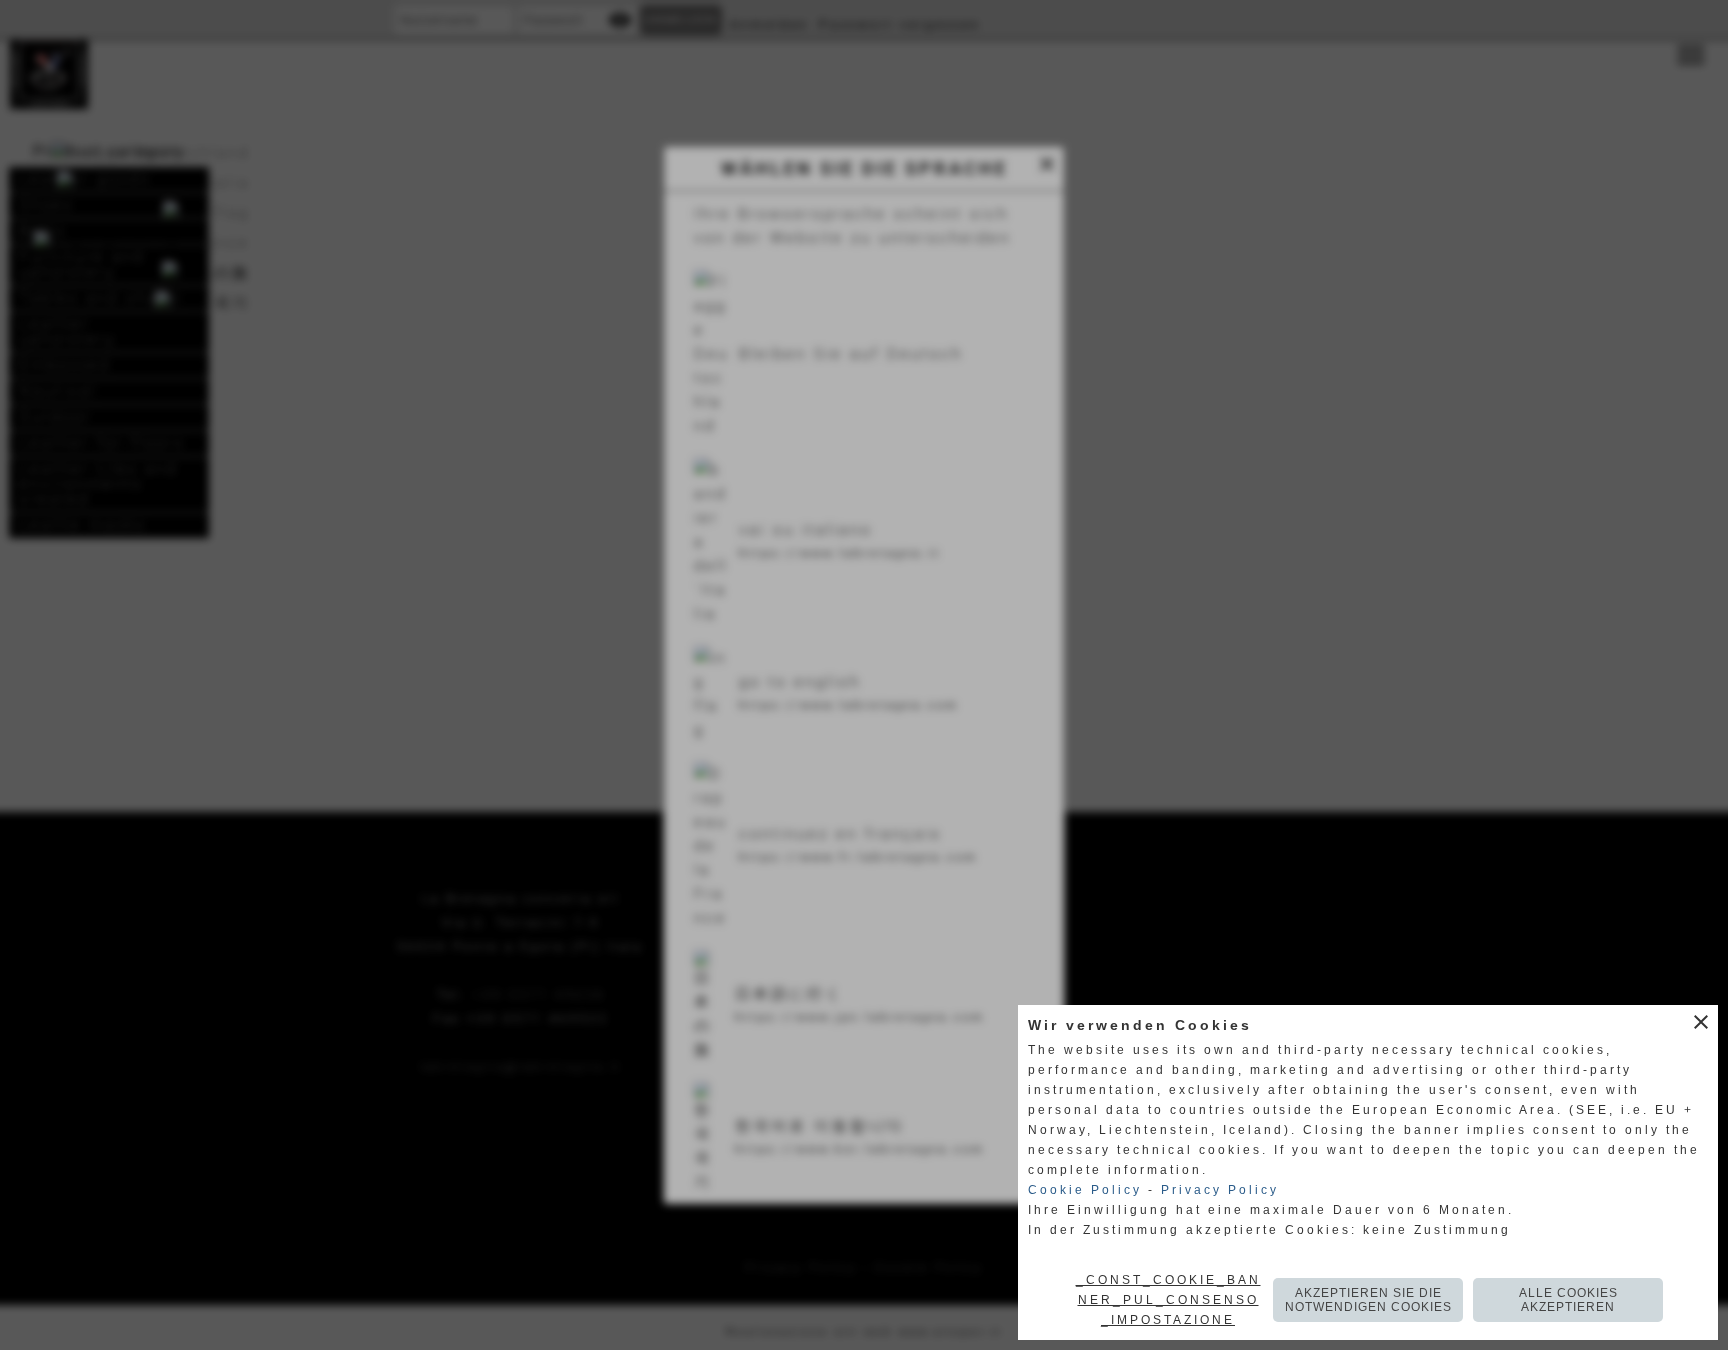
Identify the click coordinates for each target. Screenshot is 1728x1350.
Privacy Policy (1220, 1190)
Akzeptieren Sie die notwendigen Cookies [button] (1368, 1300)
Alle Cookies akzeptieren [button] (1568, 1300)
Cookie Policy (1085, 1190)
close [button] (1701, 1022)
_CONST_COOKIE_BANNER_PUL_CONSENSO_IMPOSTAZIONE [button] (1168, 1300)
